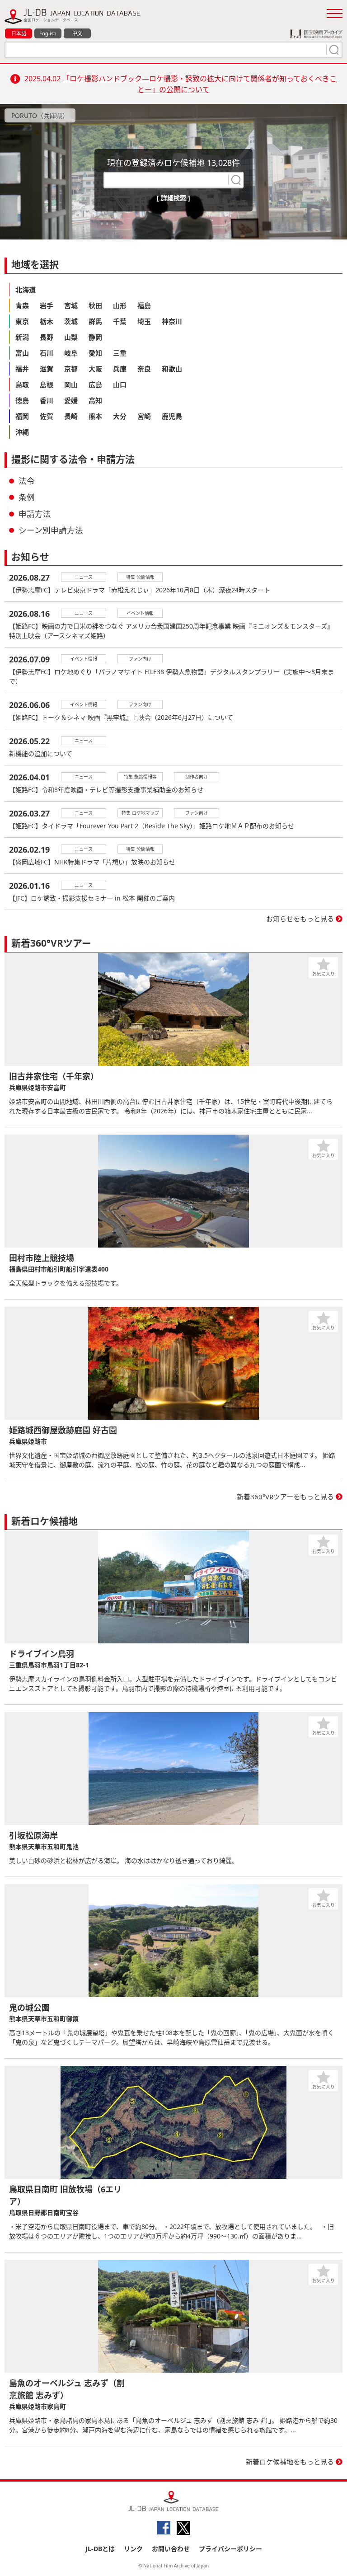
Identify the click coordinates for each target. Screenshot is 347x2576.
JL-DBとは (100, 2549)
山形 (120, 305)
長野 (47, 337)
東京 (22, 321)
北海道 (26, 290)
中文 (77, 33)
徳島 (22, 400)
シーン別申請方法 (51, 530)
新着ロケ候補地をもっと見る (290, 2462)
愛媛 (71, 400)
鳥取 (22, 385)
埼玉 (144, 321)
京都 (71, 369)
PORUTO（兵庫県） (40, 115)
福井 (22, 369)
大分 (120, 416)
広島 (95, 385)
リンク (133, 2549)
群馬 (95, 321)
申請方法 (35, 514)
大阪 (95, 369)
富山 (22, 353)
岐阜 (71, 353)
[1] (333, 50)
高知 (95, 400)
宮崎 (144, 416)
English (48, 33)
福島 (144, 305)
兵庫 (120, 369)
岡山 (71, 385)
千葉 (120, 321)
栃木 (47, 321)
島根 (47, 385)
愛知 (95, 353)
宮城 (71, 305)
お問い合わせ (171, 2549)
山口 (120, 385)
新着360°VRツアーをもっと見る (285, 1497)
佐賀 (47, 416)
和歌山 (172, 369)
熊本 (95, 416)
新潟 (22, 337)
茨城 (71, 321)
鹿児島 (172, 416)
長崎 (71, 416)
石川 (47, 353)
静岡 (95, 337)
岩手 (47, 305)
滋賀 (47, 369)
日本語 (19, 33)
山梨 (71, 337)
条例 (27, 497)
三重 (120, 353)
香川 (47, 400)
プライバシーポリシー (230, 2549)
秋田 (95, 305)
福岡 (22, 416)
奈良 (144, 369)
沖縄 (22, 432)
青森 (22, 305)
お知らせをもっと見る (300, 919)
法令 (27, 481)
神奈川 (172, 321)
